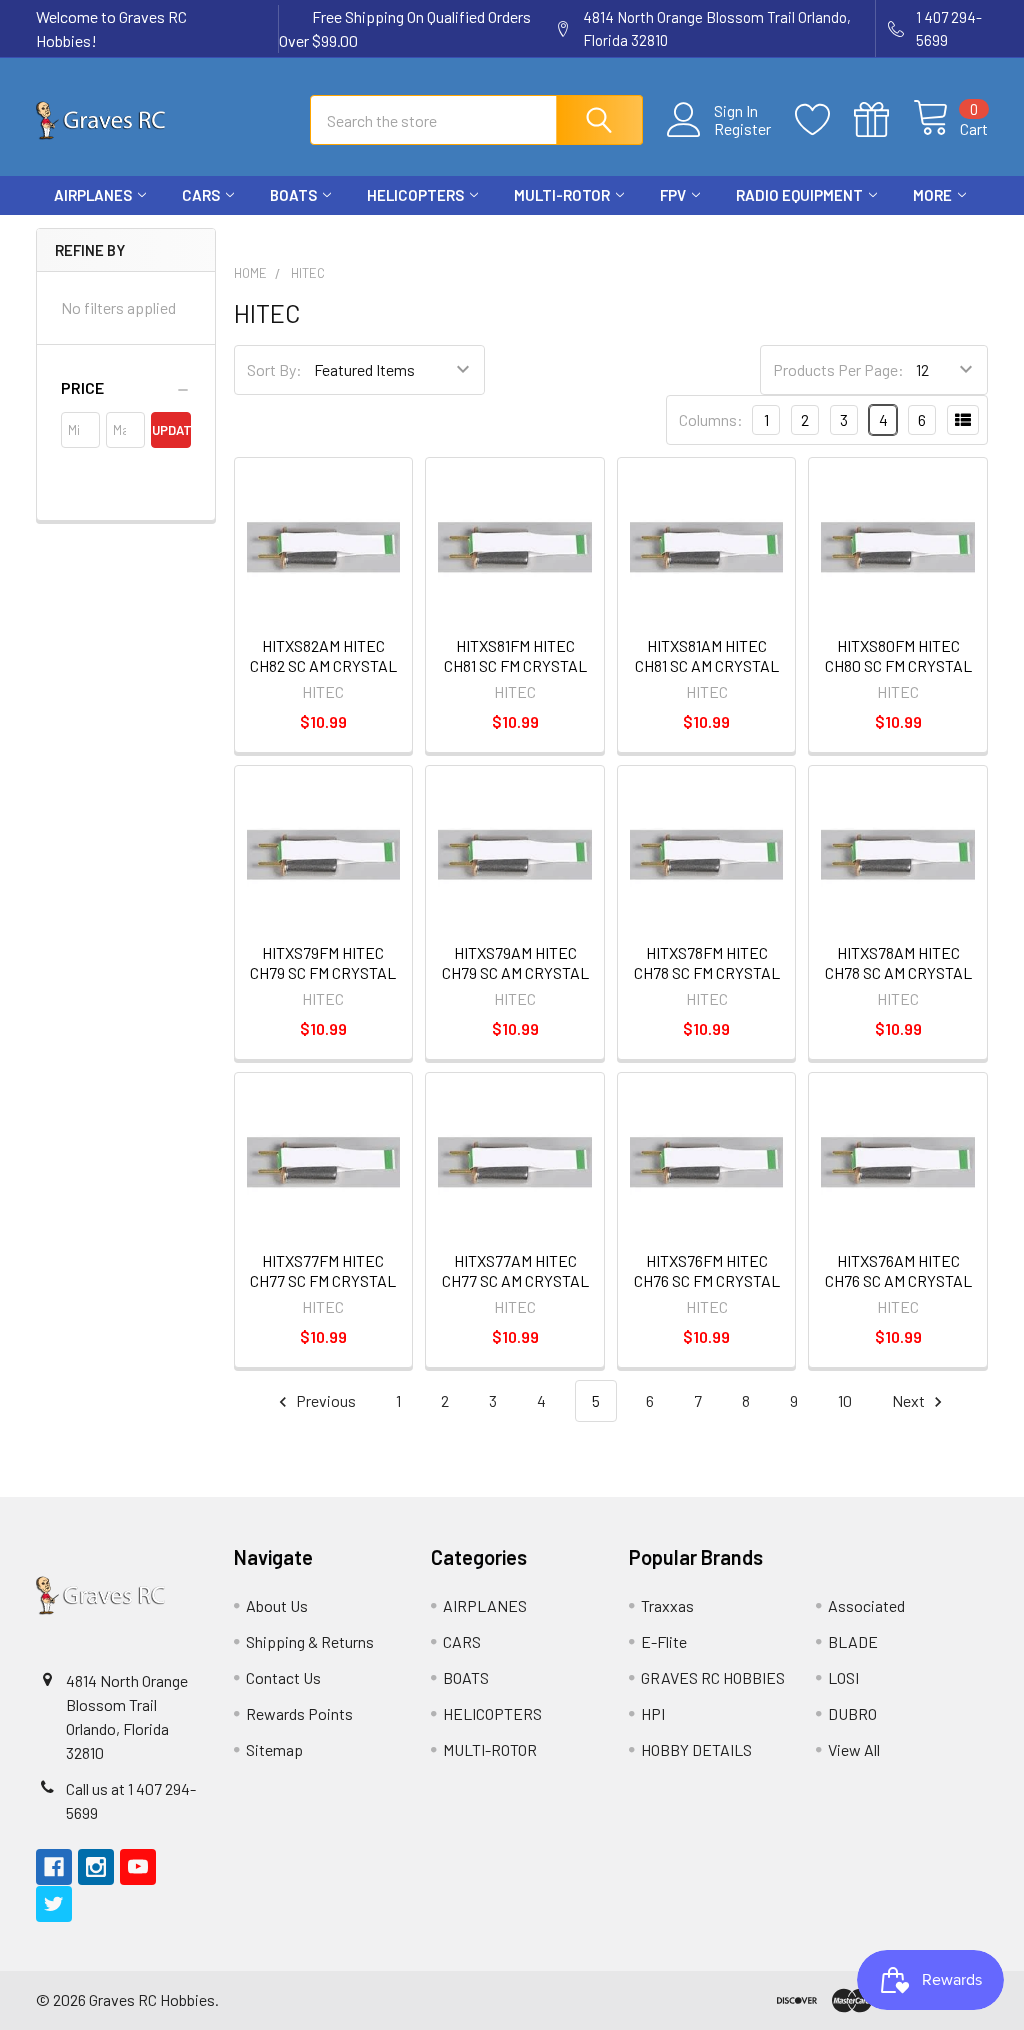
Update (171, 430)
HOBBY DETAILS (696, 1749)
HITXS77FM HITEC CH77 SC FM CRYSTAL (323, 1270)
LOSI (843, 1677)
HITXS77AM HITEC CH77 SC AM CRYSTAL (515, 1270)
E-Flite (664, 1641)
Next (910, 1400)
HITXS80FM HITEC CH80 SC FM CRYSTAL (898, 655)
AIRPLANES (93, 195)
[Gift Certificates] (883, 120)
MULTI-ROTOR (562, 195)
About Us (277, 1605)
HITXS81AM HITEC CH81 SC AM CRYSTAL (707, 655)
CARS (201, 195)
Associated (866, 1605)
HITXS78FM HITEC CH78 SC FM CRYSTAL (707, 962)
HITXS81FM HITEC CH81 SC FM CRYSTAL (515, 655)
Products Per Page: (838, 369)
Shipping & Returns (310, 1641)
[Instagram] (898, 233)
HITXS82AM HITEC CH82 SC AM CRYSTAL (323, 655)
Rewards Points (299, 1713)
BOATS (293, 195)
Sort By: (274, 369)
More (932, 195)
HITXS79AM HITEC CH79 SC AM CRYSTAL (515, 962)
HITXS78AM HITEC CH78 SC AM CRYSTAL (898, 962)
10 (845, 1400)
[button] (126, 388)
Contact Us (283, 1677)
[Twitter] (970, 233)
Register (742, 129)
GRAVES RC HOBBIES (713, 1677)
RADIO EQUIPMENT (799, 195)
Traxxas (667, 1605)
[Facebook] (862, 233)
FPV (673, 195)
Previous (324, 1400)
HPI (653, 1713)
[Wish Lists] (824, 120)
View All (854, 1749)
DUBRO (852, 1713)
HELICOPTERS (415, 195)
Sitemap (274, 1749)
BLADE (853, 1641)
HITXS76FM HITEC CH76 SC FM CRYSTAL (707, 1270)
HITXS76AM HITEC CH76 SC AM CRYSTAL (898, 1270)
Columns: (711, 419)
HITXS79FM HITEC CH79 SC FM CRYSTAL (323, 962)
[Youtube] (934, 233)
